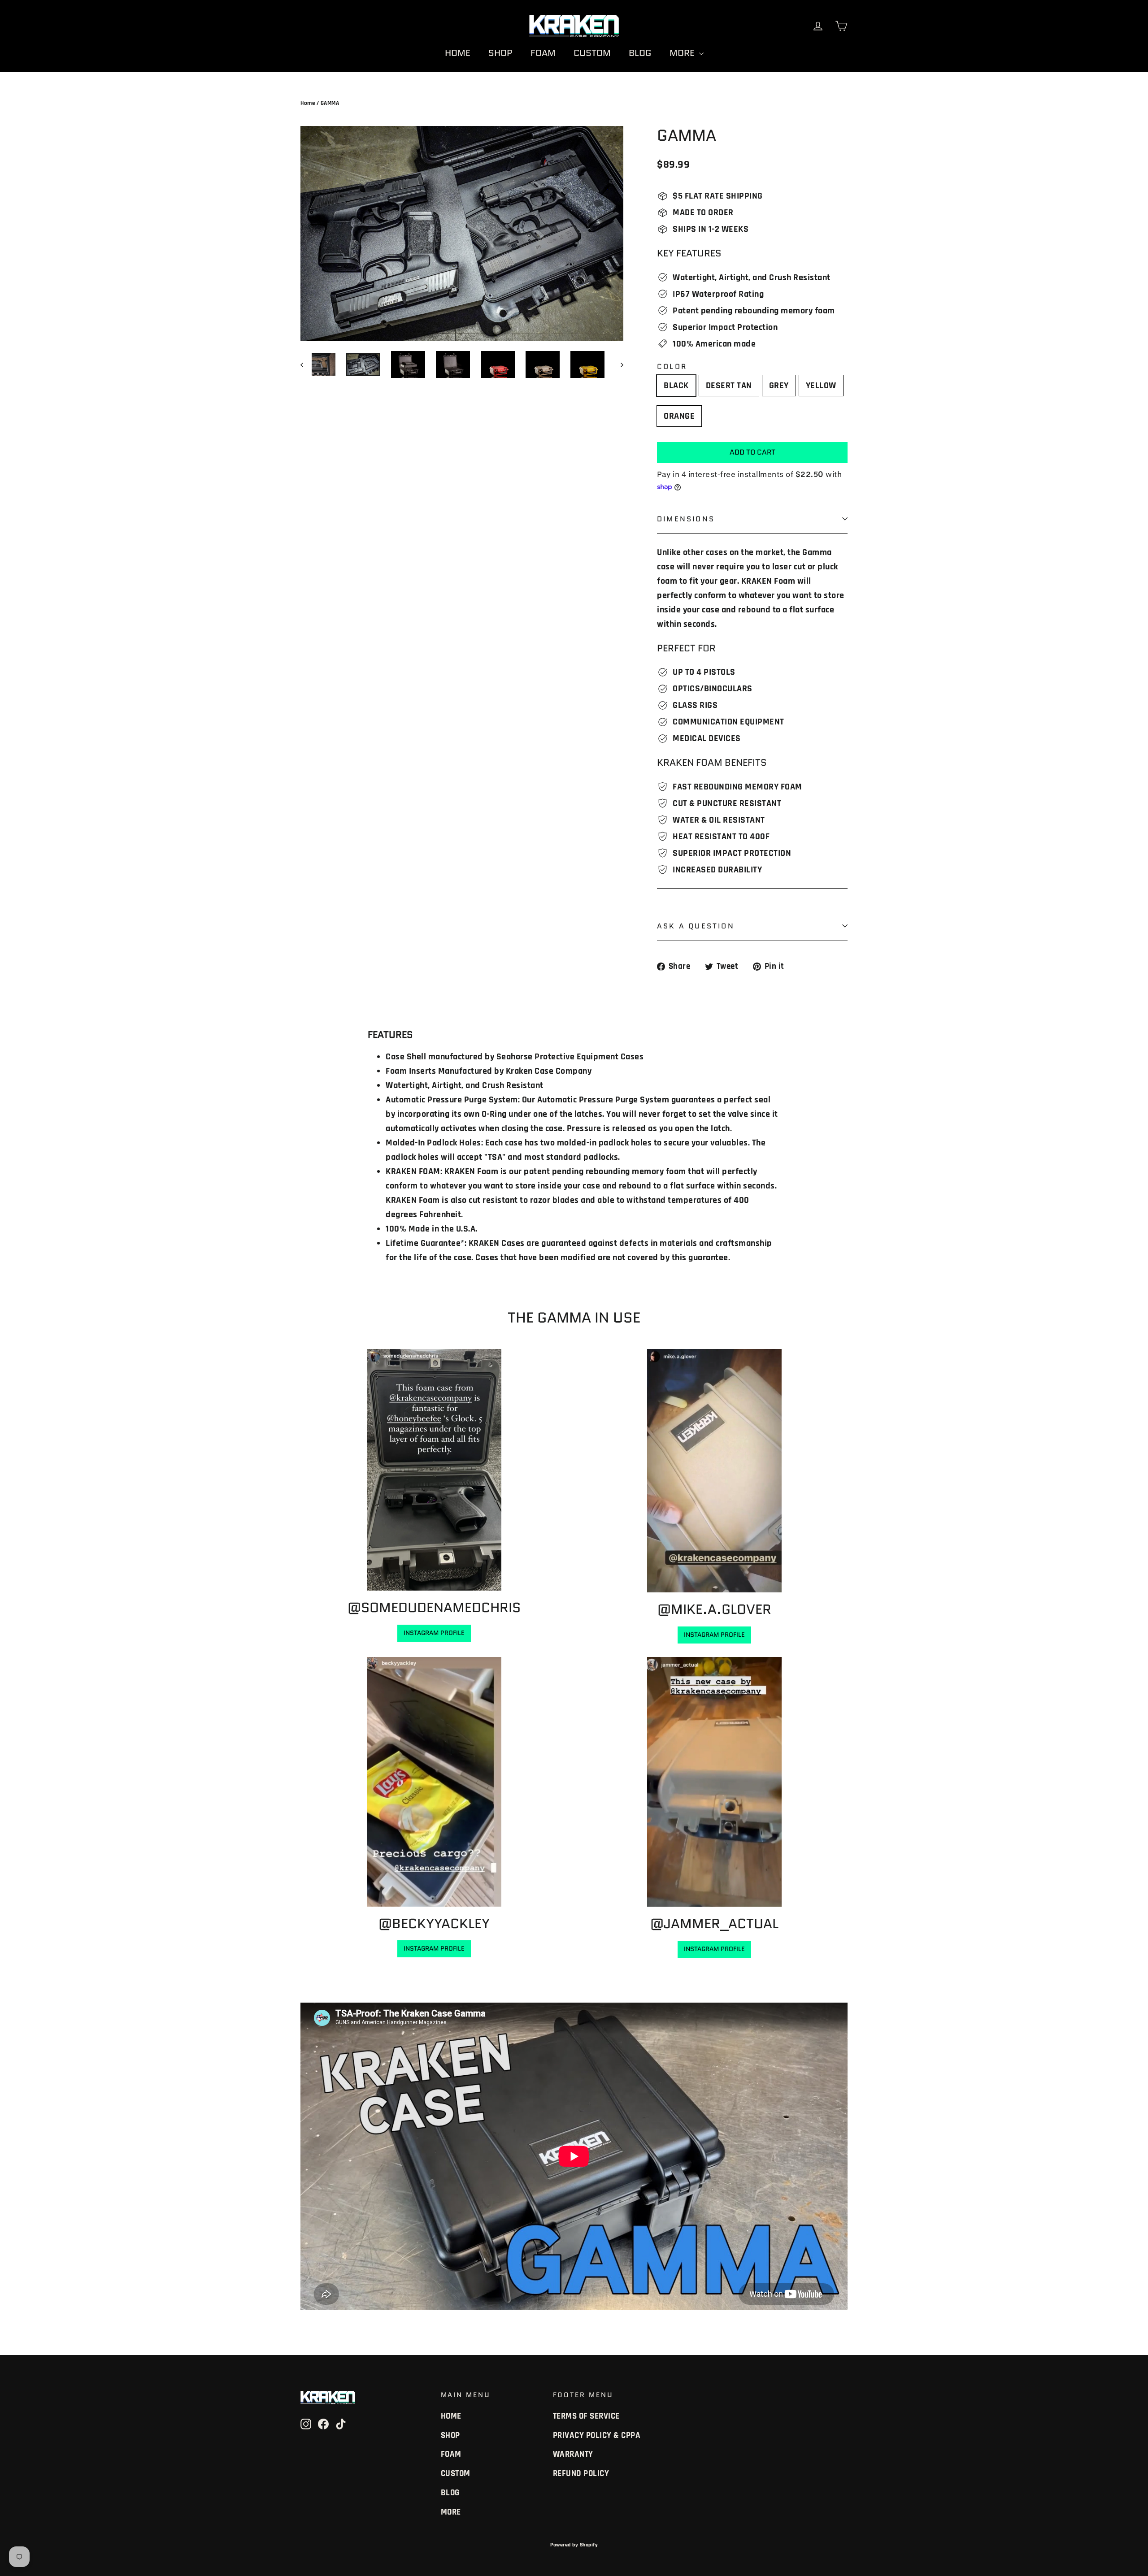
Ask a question (696, 926)
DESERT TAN (729, 386)
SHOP (500, 53)
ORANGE (679, 416)
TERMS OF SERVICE (586, 2416)
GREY (779, 386)
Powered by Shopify (574, 2545)
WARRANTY (573, 2454)
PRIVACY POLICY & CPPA (597, 2435)
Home (308, 103)
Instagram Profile (434, 1633)
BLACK (676, 386)
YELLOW (821, 386)
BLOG (640, 53)
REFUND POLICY (581, 2474)
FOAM (543, 53)
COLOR (672, 366)
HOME (458, 53)
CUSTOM (592, 53)
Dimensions (686, 519)
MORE (683, 53)
